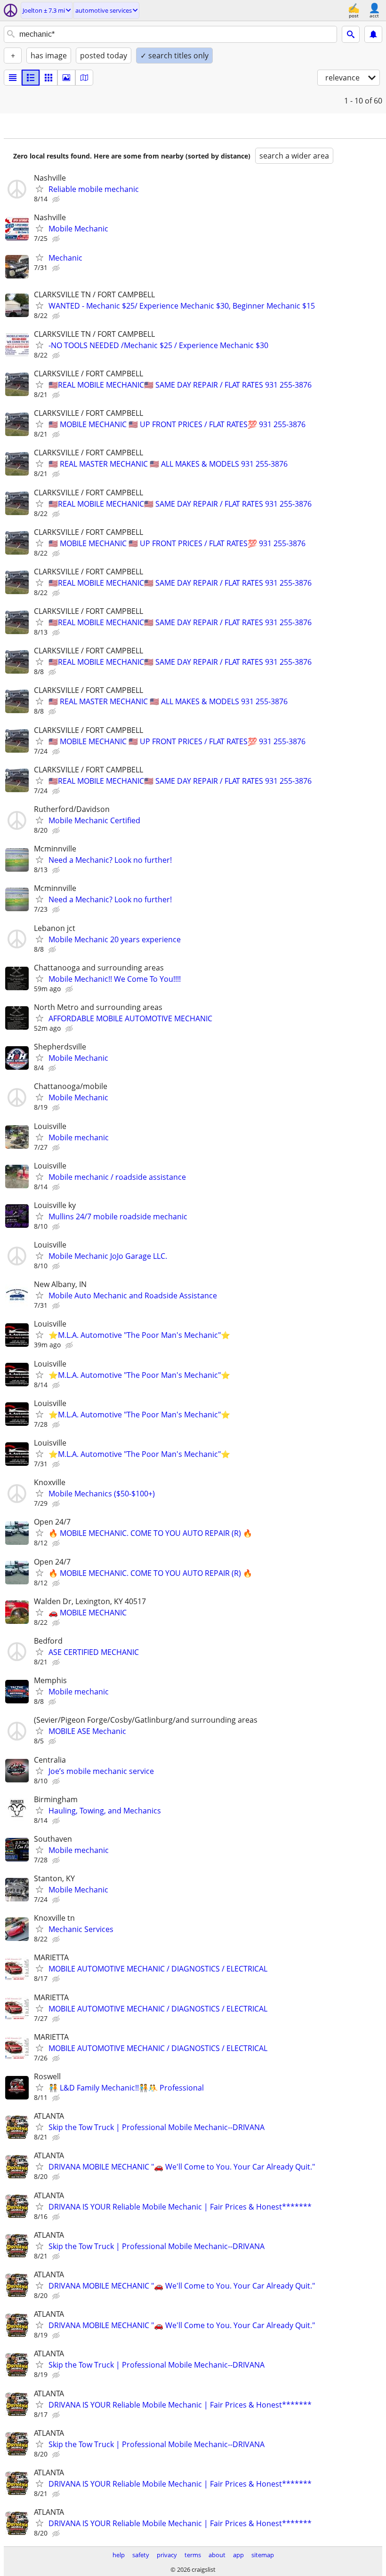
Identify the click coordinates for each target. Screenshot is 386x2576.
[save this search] (373, 34)
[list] (13, 78)
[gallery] (66, 78)
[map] (84, 78)
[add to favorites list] (40, 189)
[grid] (48, 78)
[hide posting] (57, 199)
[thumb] (31, 78)
